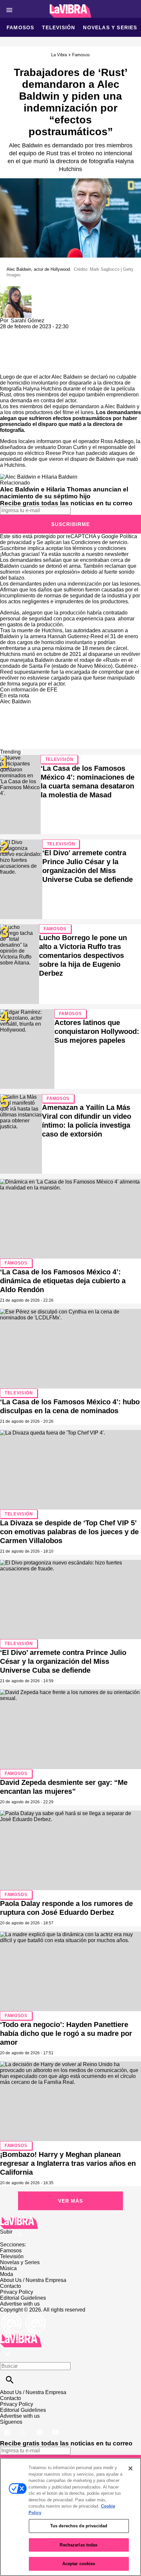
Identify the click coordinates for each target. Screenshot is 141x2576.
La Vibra (59, 55)
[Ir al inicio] (70, 2223)
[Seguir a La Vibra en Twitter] (24, 2428)
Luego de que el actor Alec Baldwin (41, 377)
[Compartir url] (7, 367)
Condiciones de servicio (99, 542)
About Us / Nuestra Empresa (33, 2280)
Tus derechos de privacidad (79, 2526)
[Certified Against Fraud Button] (23, 2316)
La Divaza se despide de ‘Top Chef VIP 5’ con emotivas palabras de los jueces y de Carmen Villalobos (69, 1532)
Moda (7, 2274)
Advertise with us (20, 2304)
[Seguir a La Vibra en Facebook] (8, 2428)
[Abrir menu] (9, 10)
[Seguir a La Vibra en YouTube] (56, 2428)
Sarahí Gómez (28, 321)
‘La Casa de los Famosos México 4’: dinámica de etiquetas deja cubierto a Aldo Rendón (63, 1281)
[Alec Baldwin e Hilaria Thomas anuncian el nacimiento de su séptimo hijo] (39, 477)
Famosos (20, 27)
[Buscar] (10, 2380)
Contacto (10, 2286)
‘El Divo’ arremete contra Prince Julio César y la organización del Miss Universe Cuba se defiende (63, 1661)
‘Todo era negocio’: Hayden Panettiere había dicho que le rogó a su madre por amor (66, 2033)
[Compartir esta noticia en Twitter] (40, 332)
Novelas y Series (110, 27)
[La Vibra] (71, 11)
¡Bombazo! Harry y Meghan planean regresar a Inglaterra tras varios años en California (68, 2163)
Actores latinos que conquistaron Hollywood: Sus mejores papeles (97, 1031)
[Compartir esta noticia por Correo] (56, 332)
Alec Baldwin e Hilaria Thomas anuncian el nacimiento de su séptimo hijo (64, 493)
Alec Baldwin (15, 701)
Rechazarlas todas (79, 2545)
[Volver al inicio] (21, 2337)
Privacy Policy (17, 2292)
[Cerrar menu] (7, 2355)
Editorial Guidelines (23, 2298)
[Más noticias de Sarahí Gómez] (16, 289)
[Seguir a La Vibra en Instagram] (40, 2428)
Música (8, 2268)
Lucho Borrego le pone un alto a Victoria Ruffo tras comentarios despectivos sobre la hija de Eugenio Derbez (83, 955)
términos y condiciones (99, 548)
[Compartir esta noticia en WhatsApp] (8, 332)
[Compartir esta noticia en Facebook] (24, 332)
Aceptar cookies (79, 2564)
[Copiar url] (15, 352)
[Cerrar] (131, 2468)
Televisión (59, 27)
